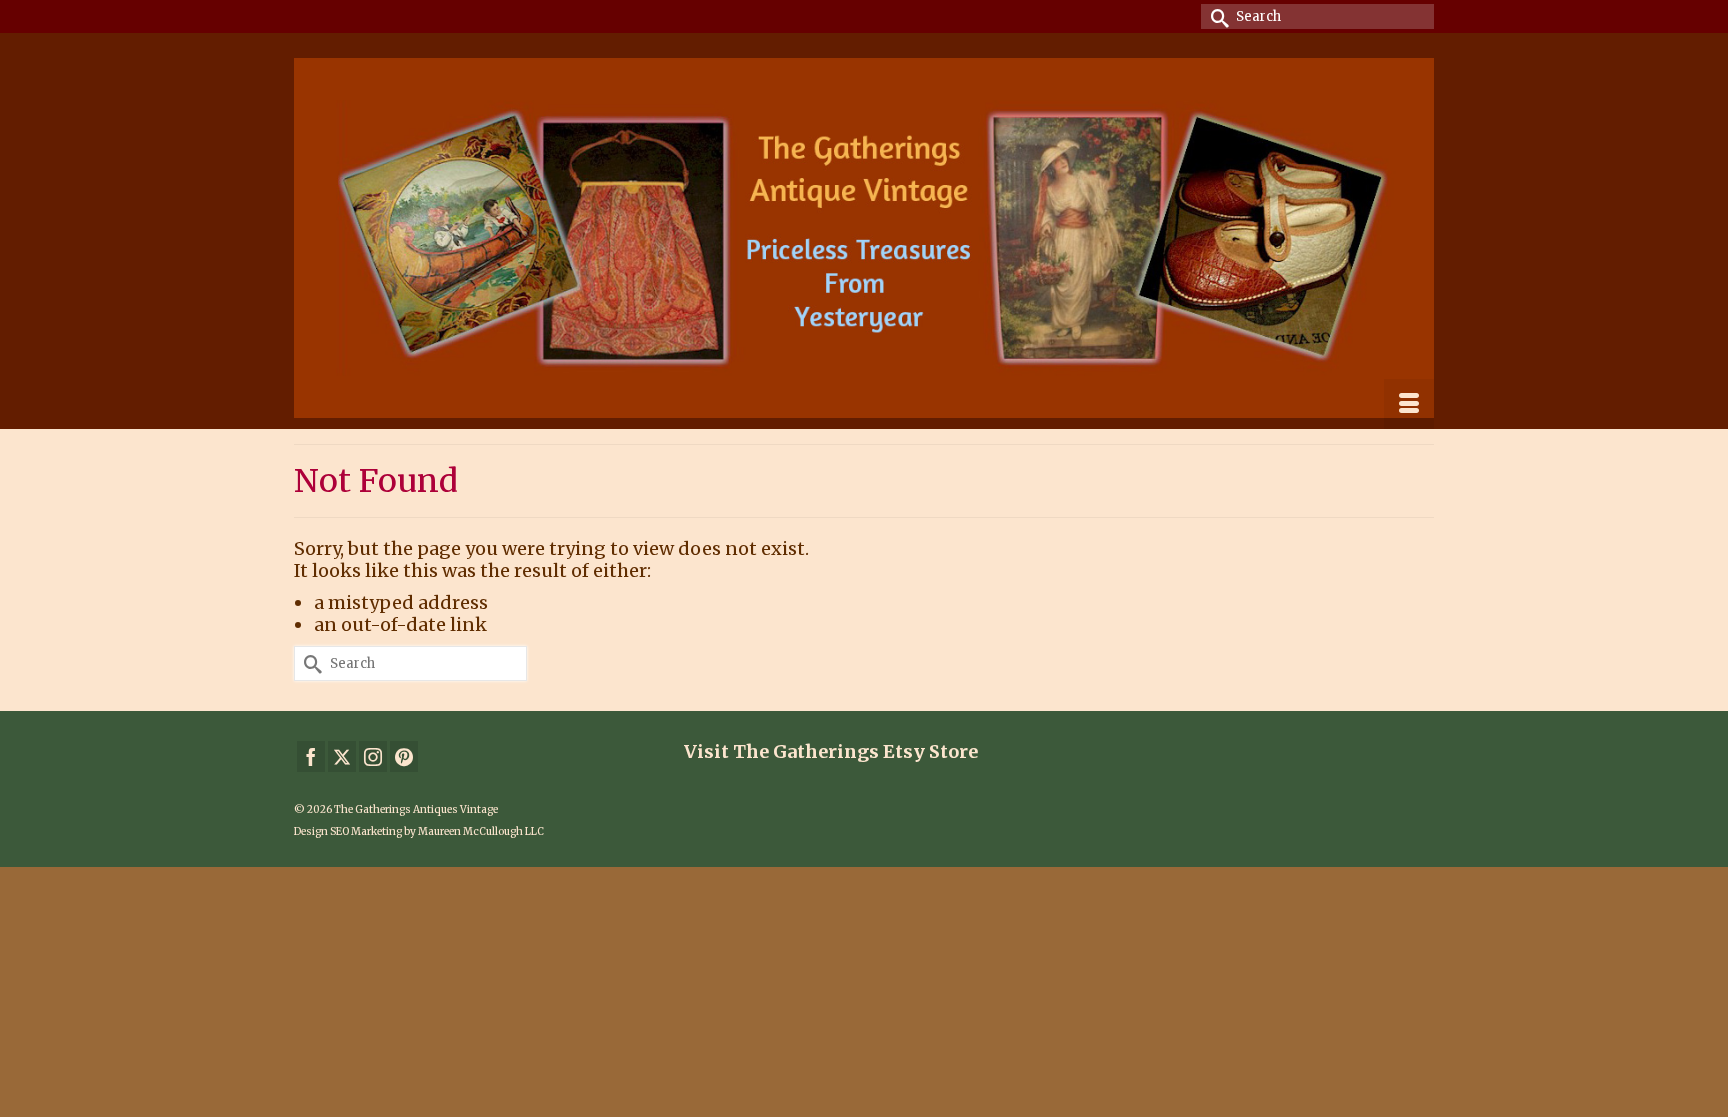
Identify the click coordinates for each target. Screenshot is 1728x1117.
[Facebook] (311, 756)
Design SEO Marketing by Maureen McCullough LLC (419, 831)
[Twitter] (342, 756)
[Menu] (1409, 404)
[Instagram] (373, 756)
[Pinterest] (404, 756)
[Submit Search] (1216, 16)
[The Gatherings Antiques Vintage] (864, 238)
